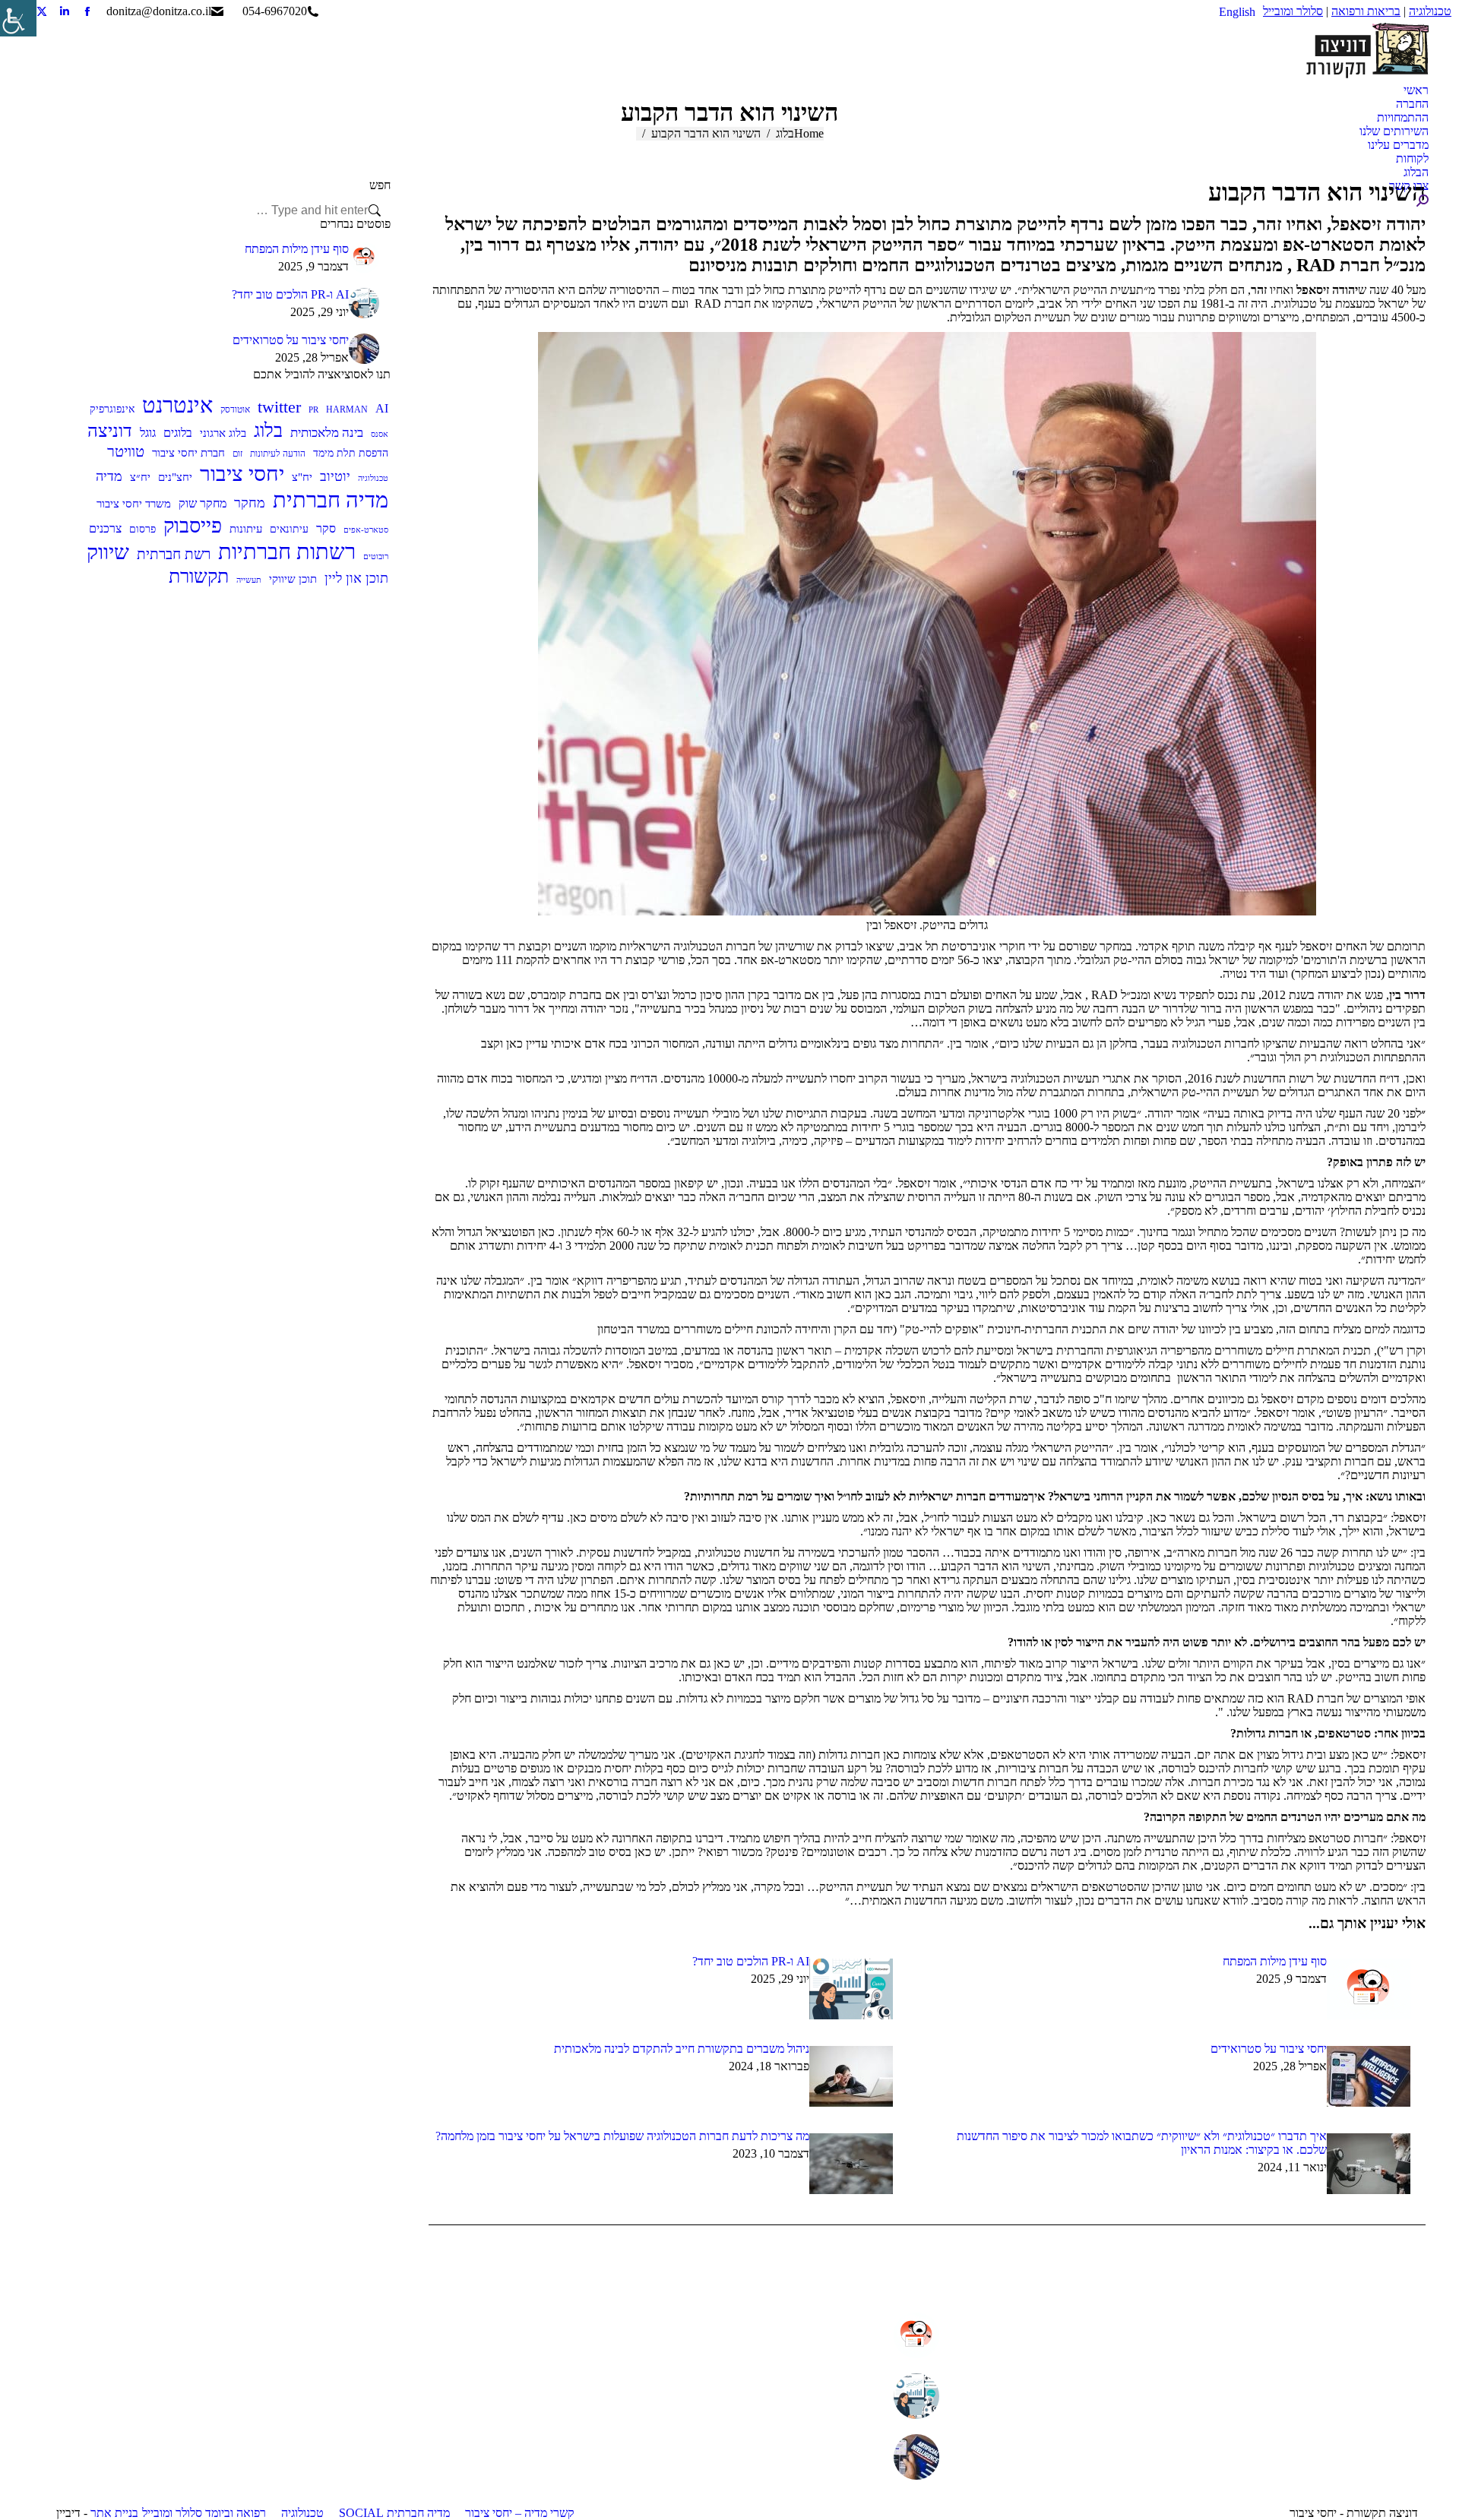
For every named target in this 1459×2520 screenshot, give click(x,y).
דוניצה (110, 431)
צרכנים (105, 528)
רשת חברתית (174, 554)
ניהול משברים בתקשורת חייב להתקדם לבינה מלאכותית (682, 2049)
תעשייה (249, 580)
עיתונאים (289, 529)
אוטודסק (235, 409)
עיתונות (246, 528)
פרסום (142, 529)
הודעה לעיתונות (278, 454)
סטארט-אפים (366, 530)
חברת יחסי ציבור (188, 452)
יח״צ (140, 477)
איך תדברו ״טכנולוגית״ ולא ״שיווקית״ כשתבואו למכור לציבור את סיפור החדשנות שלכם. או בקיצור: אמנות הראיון (1142, 2143)
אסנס (380, 434)
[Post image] (1369, 1989)
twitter (279, 407)
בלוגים (178, 433)
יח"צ (302, 477)
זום (237, 454)
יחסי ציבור (242, 474)
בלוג (268, 430)
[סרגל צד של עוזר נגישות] (18, 18)
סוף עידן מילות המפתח (1275, 1961)
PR (313, 410)
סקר (326, 528)
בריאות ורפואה (1366, 11)
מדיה (109, 476)
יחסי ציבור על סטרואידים (1269, 2049)
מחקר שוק (203, 503)
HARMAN (347, 409)
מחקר (250, 503)
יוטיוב (335, 476)
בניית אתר (114, 2513)
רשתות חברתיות (287, 552)
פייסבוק (193, 526)
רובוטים (376, 556)
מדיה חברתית (331, 500)
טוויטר (126, 451)
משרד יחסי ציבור (134, 504)
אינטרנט (177, 405)
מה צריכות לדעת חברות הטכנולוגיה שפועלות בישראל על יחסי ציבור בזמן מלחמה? (622, 2136)
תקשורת (199, 576)
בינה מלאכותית (327, 433)
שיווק (108, 552)
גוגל (148, 433)
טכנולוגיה (1430, 11)
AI (382, 408)
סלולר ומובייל (1293, 11)
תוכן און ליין (356, 578)
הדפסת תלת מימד (351, 453)
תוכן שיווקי (293, 579)
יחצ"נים (175, 477)
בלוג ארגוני (223, 433)
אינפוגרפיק (112, 409)
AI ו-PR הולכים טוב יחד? (751, 1961)
